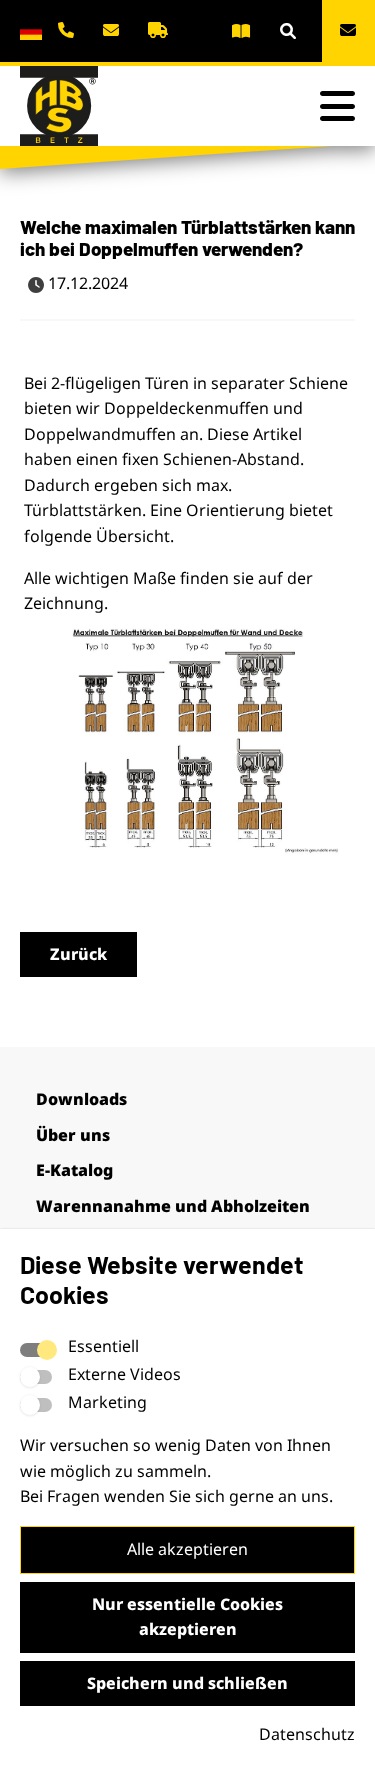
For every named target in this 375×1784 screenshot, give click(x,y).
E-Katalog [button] (74, 1170)
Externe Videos (124, 1374)
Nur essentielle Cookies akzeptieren (187, 1617)
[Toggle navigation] (337, 106)
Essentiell (103, 1346)
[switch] (36, 1377)
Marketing (107, 1402)
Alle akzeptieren (187, 1549)
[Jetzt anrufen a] (70, 30)
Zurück (78, 954)
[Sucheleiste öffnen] (288, 31)
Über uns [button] (73, 1135)
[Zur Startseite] (61, 106)
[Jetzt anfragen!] (348, 31)
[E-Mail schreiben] (113, 30)
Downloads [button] (81, 1099)
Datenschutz (307, 1734)
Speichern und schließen (187, 1683)
